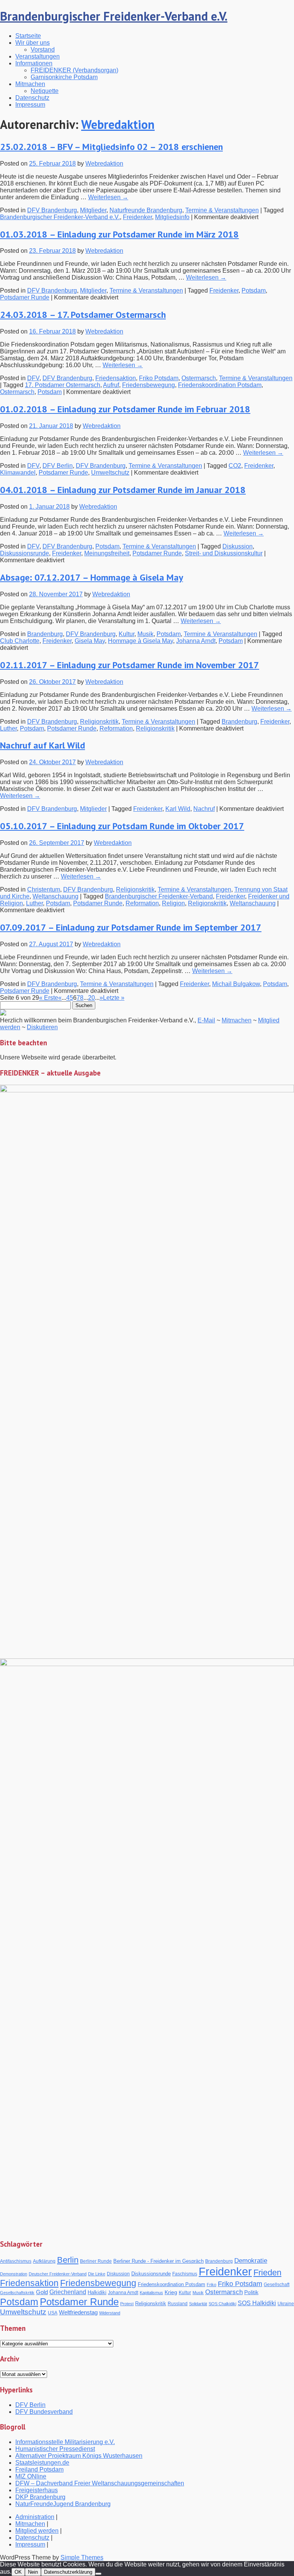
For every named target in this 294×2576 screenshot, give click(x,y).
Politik (251, 2292)
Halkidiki (97, 2292)
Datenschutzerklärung (68, 2572)
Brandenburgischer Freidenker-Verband (159, 896)
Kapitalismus (151, 2293)
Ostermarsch (199, 378)
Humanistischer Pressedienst (55, 2449)
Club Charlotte (20, 641)
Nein (33, 2572)
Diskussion (238, 546)
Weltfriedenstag (78, 2312)
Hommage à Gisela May (140, 641)
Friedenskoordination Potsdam (220, 385)
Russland (178, 2304)
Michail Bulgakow (236, 984)
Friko (212, 2285)
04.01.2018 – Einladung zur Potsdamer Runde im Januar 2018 (123, 490)
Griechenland (68, 2292)
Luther (8, 728)
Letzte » (114, 998)
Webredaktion (118, 124)
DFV (33, 378)
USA (53, 2313)
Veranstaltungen (38, 56)
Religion (173, 903)
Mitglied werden (37, 2531)
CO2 (235, 466)
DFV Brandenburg (52, 210)
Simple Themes (82, 2557)
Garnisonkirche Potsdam (64, 77)
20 (91, 998)
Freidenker (137, 217)
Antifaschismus (16, 2261)
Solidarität (198, 2304)
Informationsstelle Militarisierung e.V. (65, 2442)
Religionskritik (99, 722)
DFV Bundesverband (44, 2412)
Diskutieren (42, 1027)
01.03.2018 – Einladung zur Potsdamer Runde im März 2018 (119, 234)
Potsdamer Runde (25, 297)
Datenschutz (32, 98)
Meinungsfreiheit (107, 553)
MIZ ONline (31, 2476)
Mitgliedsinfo (172, 217)
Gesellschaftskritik (17, 2293)
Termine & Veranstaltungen (222, 210)
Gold (42, 2292)
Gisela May (90, 641)
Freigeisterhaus (37, 2490)
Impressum (30, 105)
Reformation (116, 728)
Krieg (171, 2292)
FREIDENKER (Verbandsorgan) (74, 70)
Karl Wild (178, 809)
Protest (127, 2304)
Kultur (127, 634)
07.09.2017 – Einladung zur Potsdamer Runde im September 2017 (131, 927)
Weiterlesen (108, 197)
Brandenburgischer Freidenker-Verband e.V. (114, 16)
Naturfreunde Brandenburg (146, 210)
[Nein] (98, 2574)
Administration (35, 2517)
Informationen (34, 63)
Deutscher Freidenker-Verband (58, 2274)
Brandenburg (45, 634)
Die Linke (97, 2274)
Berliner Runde (96, 2261)
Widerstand (110, 2313)
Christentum (44, 889)
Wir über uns (33, 43)
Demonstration (14, 2274)
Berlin (68, 2260)
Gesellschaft (277, 2284)
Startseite (28, 36)
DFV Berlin (58, 466)
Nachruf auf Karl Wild (42, 745)
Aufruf (111, 385)
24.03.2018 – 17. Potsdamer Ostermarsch (83, 315)
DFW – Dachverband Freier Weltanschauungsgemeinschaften (100, 2483)
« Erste (49, 998)
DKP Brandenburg (40, 2497)
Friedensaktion (116, 378)
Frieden (267, 2273)
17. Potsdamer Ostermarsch (63, 385)
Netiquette (45, 91)
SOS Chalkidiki (222, 2304)
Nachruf (204, 809)
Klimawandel (18, 473)
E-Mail (206, 1020)
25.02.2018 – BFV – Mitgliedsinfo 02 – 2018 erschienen (111, 147)
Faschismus (185, 2274)
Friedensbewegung (149, 385)
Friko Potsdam (159, 378)
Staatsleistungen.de (42, 2463)
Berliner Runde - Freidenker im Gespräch (158, 2261)
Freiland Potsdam (39, 2469)
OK (18, 2572)
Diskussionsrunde (24, 553)
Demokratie (251, 2261)
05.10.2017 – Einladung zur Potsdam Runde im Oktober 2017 (122, 826)
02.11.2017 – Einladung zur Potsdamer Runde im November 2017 (130, 665)
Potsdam (254, 290)
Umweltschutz (110, 473)
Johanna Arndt (196, 641)
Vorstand (43, 50)
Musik (145, 634)
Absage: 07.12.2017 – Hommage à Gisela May (91, 577)
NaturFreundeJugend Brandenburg (63, 2504)
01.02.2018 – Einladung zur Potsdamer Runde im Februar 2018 (125, 409)
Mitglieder (93, 210)
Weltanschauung (56, 896)
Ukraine (286, 2304)
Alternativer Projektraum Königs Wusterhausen (79, 2456)
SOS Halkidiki (257, 2303)
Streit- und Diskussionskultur (224, 553)
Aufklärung (44, 2261)
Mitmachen (30, 84)
